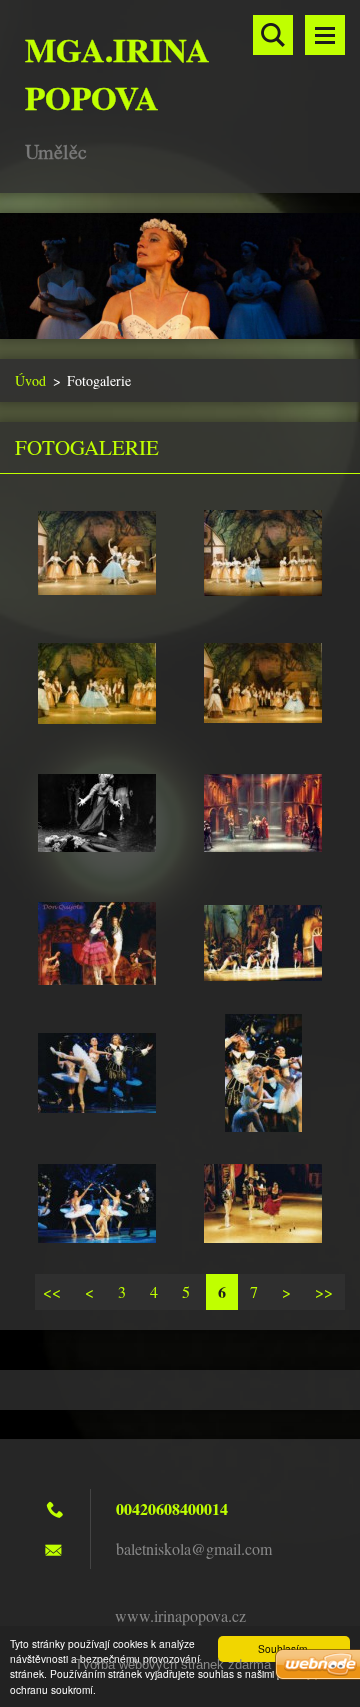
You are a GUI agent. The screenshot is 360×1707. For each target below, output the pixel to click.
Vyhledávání (273, 35)
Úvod (30, 380)
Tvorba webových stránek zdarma (173, 1664)
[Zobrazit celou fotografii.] (97, 553)
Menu (325, 35)
